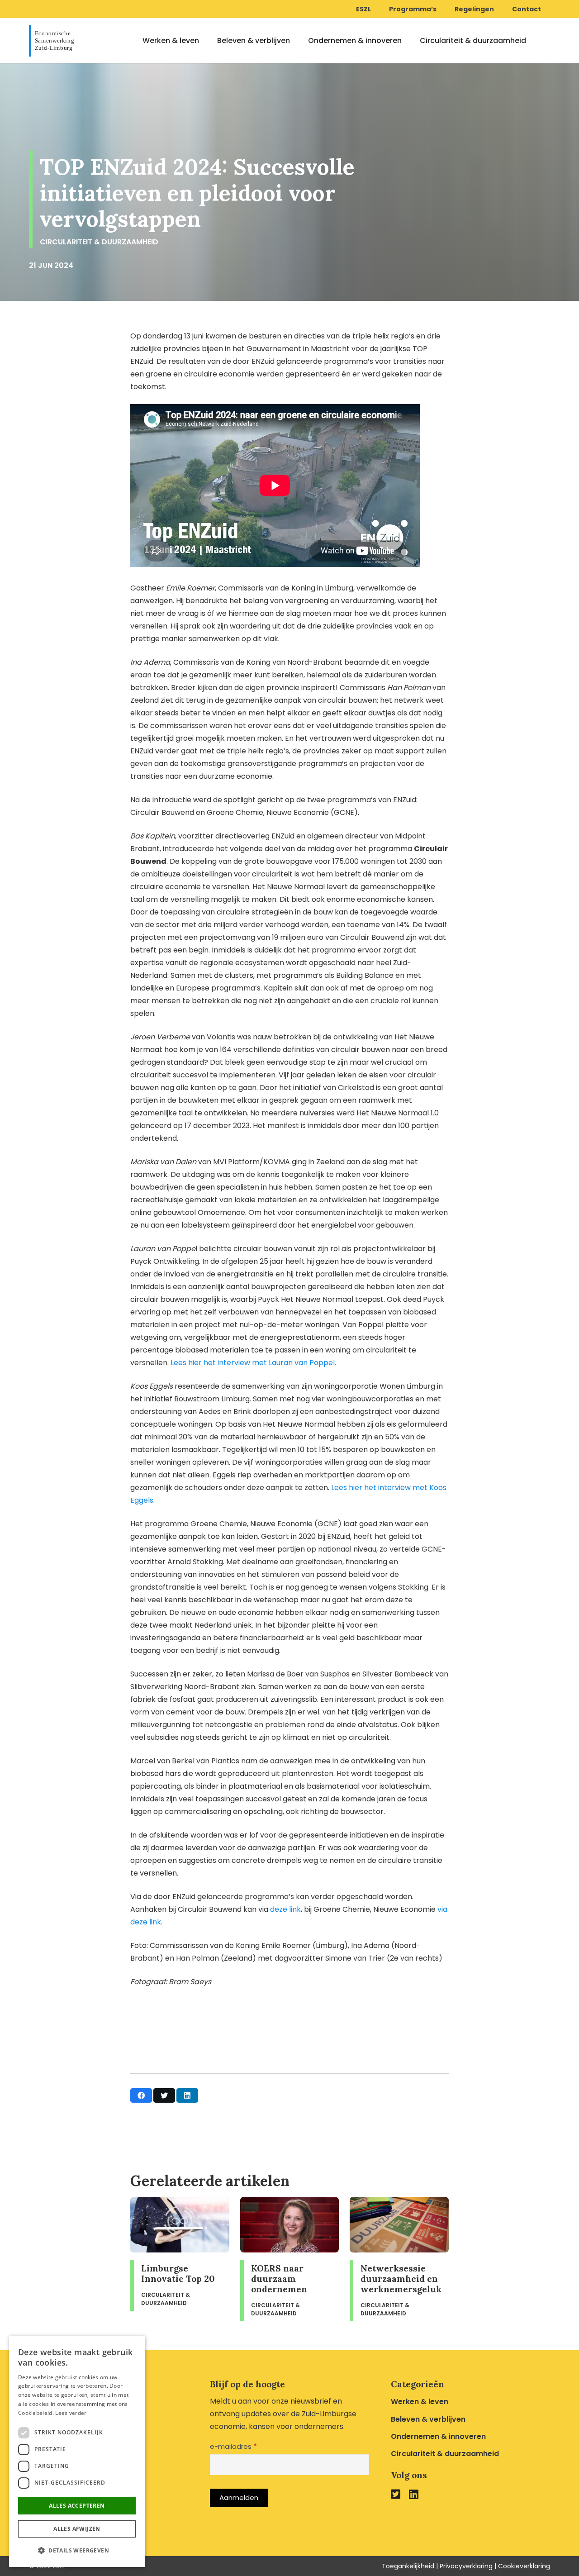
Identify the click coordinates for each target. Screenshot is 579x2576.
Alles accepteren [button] (77, 2506)
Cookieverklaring (524, 2566)
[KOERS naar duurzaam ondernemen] (290, 2259)
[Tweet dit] (164, 2095)
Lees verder (71, 2413)
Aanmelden (239, 2497)
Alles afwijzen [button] (77, 2529)
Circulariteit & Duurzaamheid (99, 242)
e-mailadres (233, 2446)
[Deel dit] (141, 2095)
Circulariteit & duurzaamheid (445, 2454)
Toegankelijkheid (408, 2566)
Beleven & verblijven (428, 2419)
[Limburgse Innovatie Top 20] (180, 2259)
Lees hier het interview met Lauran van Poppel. (253, 1363)
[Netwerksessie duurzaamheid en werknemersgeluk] (399, 2259)
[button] (77, 2551)
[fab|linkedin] (414, 2494)
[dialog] (77, 2451)
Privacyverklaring (466, 2566)
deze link (285, 1909)
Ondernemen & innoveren (438, 2436)
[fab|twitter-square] (396, 2494)
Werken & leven (420, 2402)
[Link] (54, 41)
